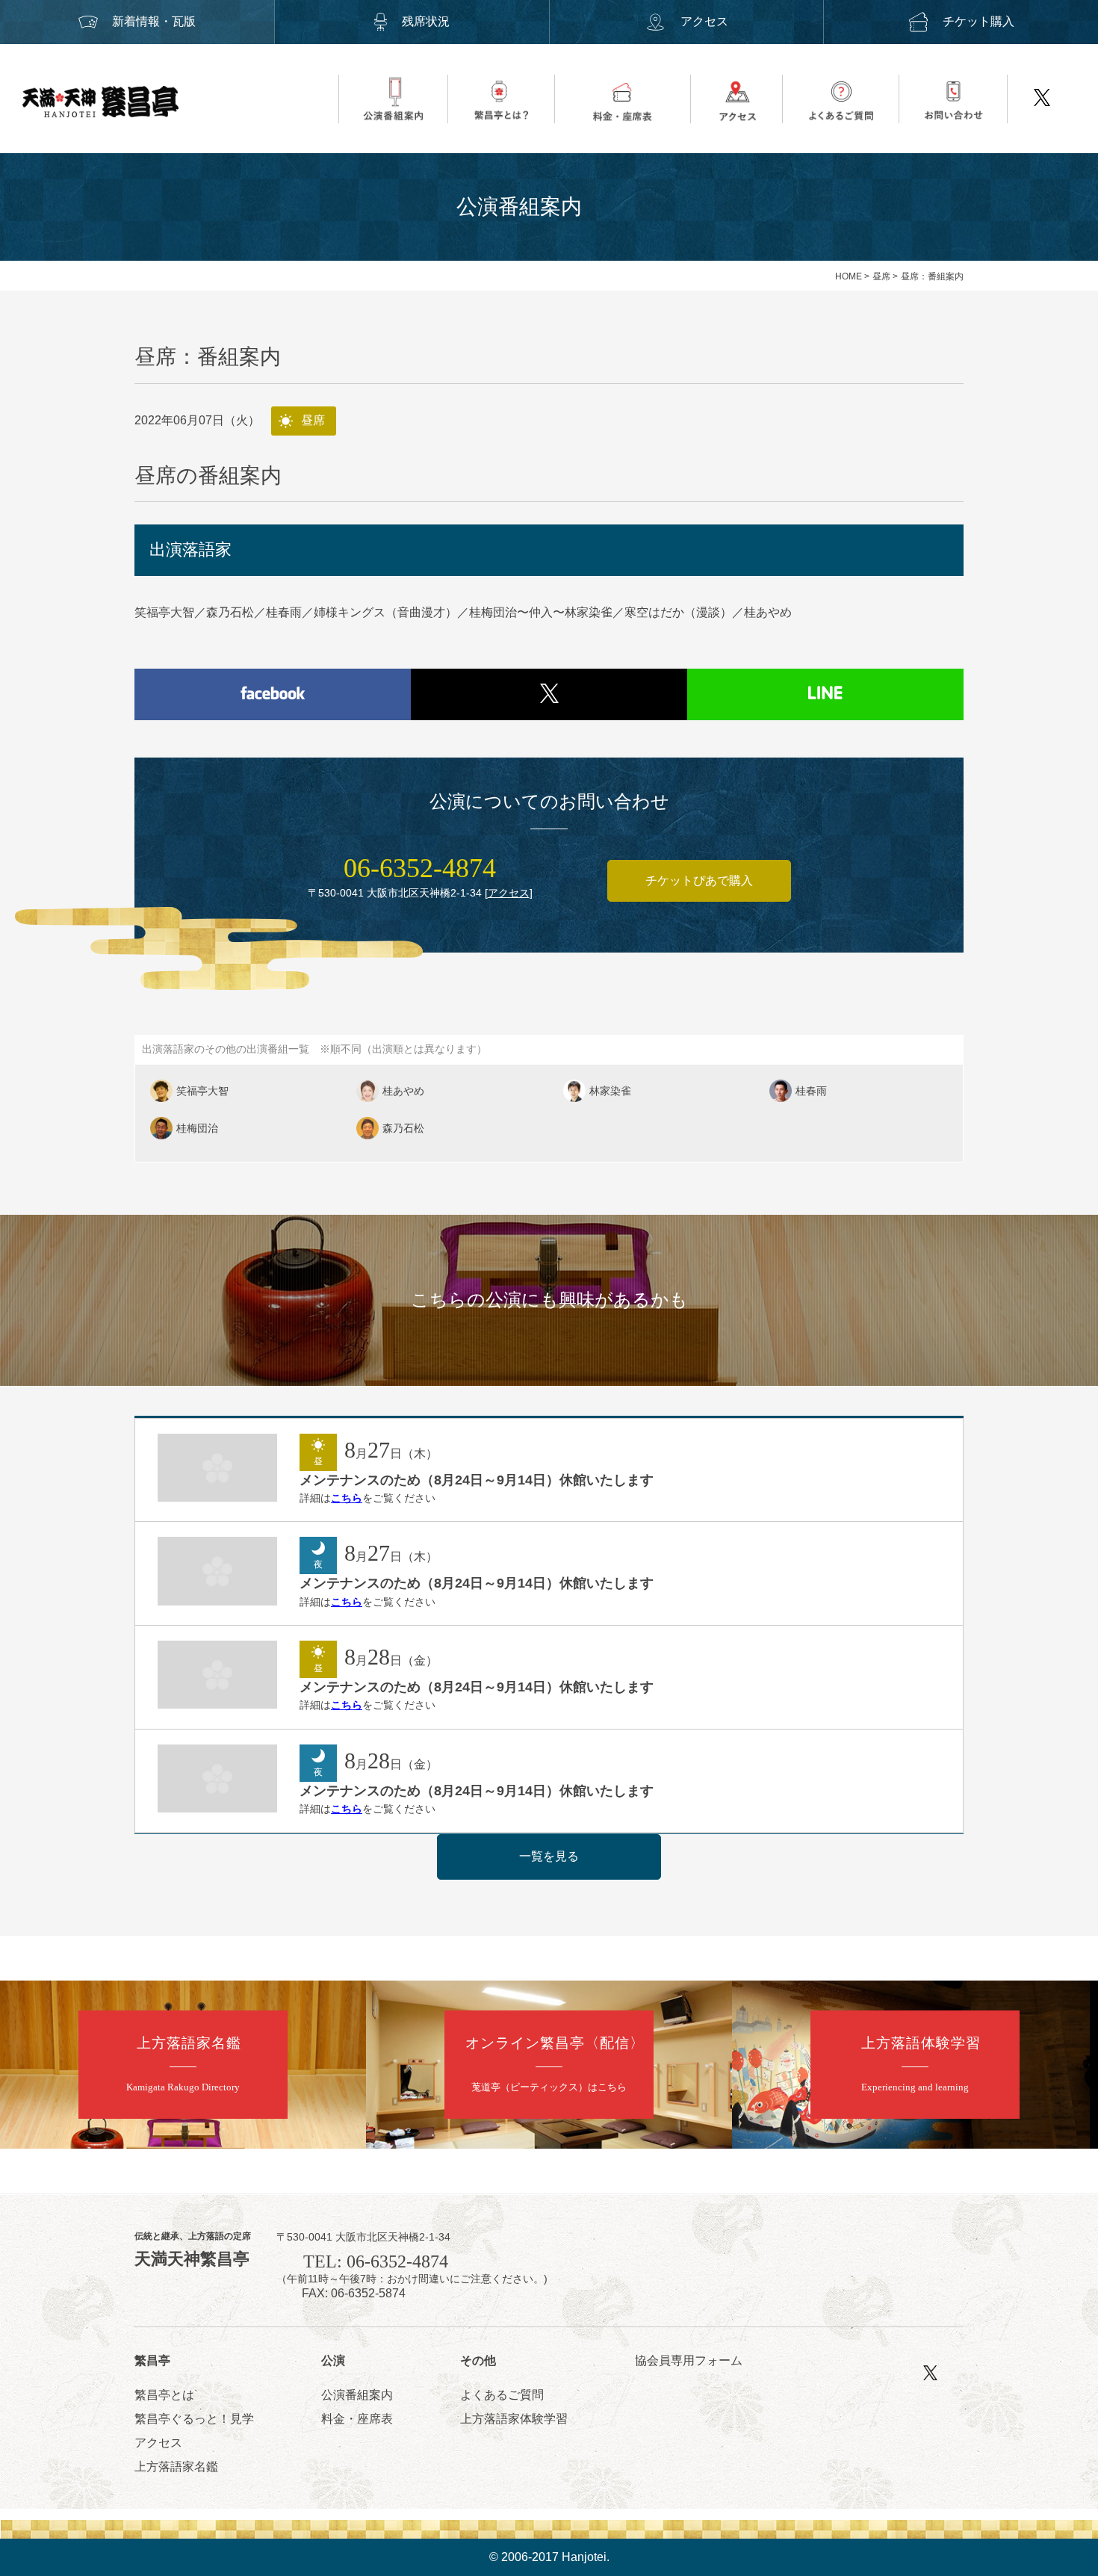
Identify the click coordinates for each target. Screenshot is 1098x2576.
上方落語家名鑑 (176, 2467)
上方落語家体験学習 (514, 2419)
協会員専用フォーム (689, 2360)
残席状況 (426, 21)
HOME (849, 276)
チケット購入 (978, 21)
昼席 (881, 276)
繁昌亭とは (164, 2395)
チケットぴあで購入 (699, 880)
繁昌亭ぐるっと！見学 (194, 2419)
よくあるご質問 (502, 2395)
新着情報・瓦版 (154, 21)
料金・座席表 (357, 2419)
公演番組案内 (357, 2395)
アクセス (704, 21)
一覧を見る (549, 1856)
